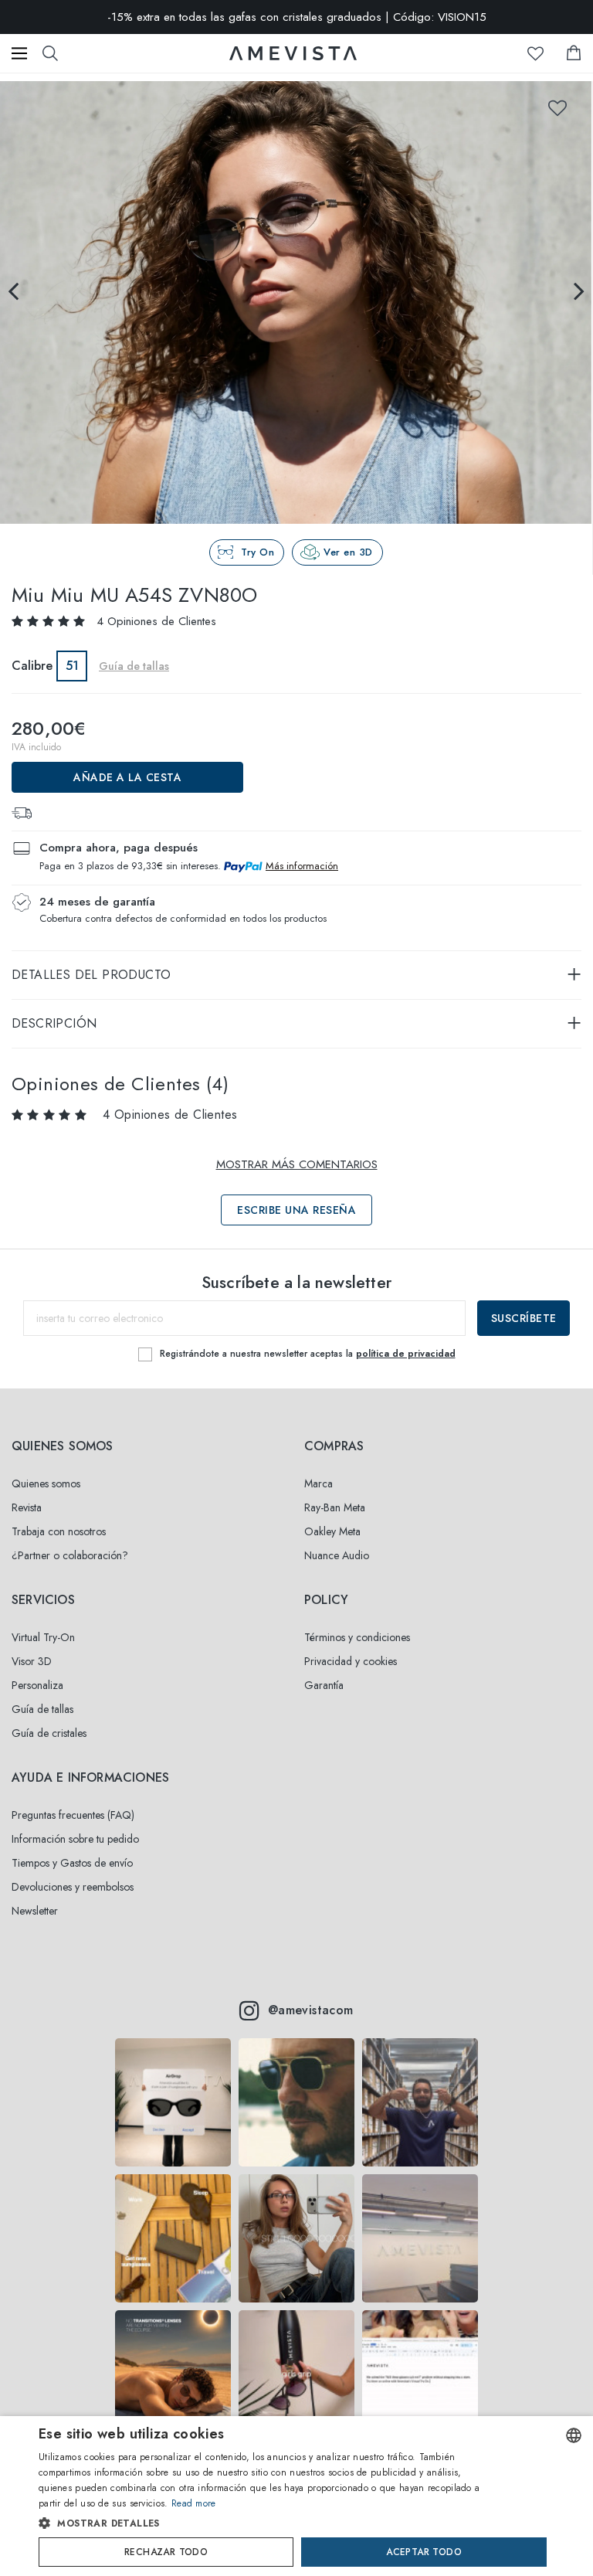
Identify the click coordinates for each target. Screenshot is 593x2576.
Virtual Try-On (43, 1637)
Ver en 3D (348, 552)
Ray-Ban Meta (335, 1507)
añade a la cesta (127, 777)
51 (72, 666)
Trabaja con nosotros (59, 1531)
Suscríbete (524, 1318)
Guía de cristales (49, 1733)
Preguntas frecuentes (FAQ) (73, 1815)
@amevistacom (311, 2010)
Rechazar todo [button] (166, 2552)
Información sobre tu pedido (75, 1839)
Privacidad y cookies (351, 1661)
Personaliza (37, 1685)
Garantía (324, 1685)
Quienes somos (46, 1483)
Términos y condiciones (357, 1637)
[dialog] (296, 2496)
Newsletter (35, 1911)
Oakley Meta (332, 1531)
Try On (258, 552)
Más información (302, 866)
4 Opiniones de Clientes (156, 621)
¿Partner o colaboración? (70, 1555)
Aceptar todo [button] (424, 2552)
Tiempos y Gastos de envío (72, 1863)
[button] (267, 2523)
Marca (319, 1483)
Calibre (32, 666)
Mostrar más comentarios (297, 1164)
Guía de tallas (42, 1709)
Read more (194, 2503)
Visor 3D (32, 1661)
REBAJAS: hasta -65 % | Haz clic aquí (296, 19)
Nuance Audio (337, 1555)
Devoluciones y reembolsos (73, 1887)
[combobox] (574, 2435)
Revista (27, 1507)
